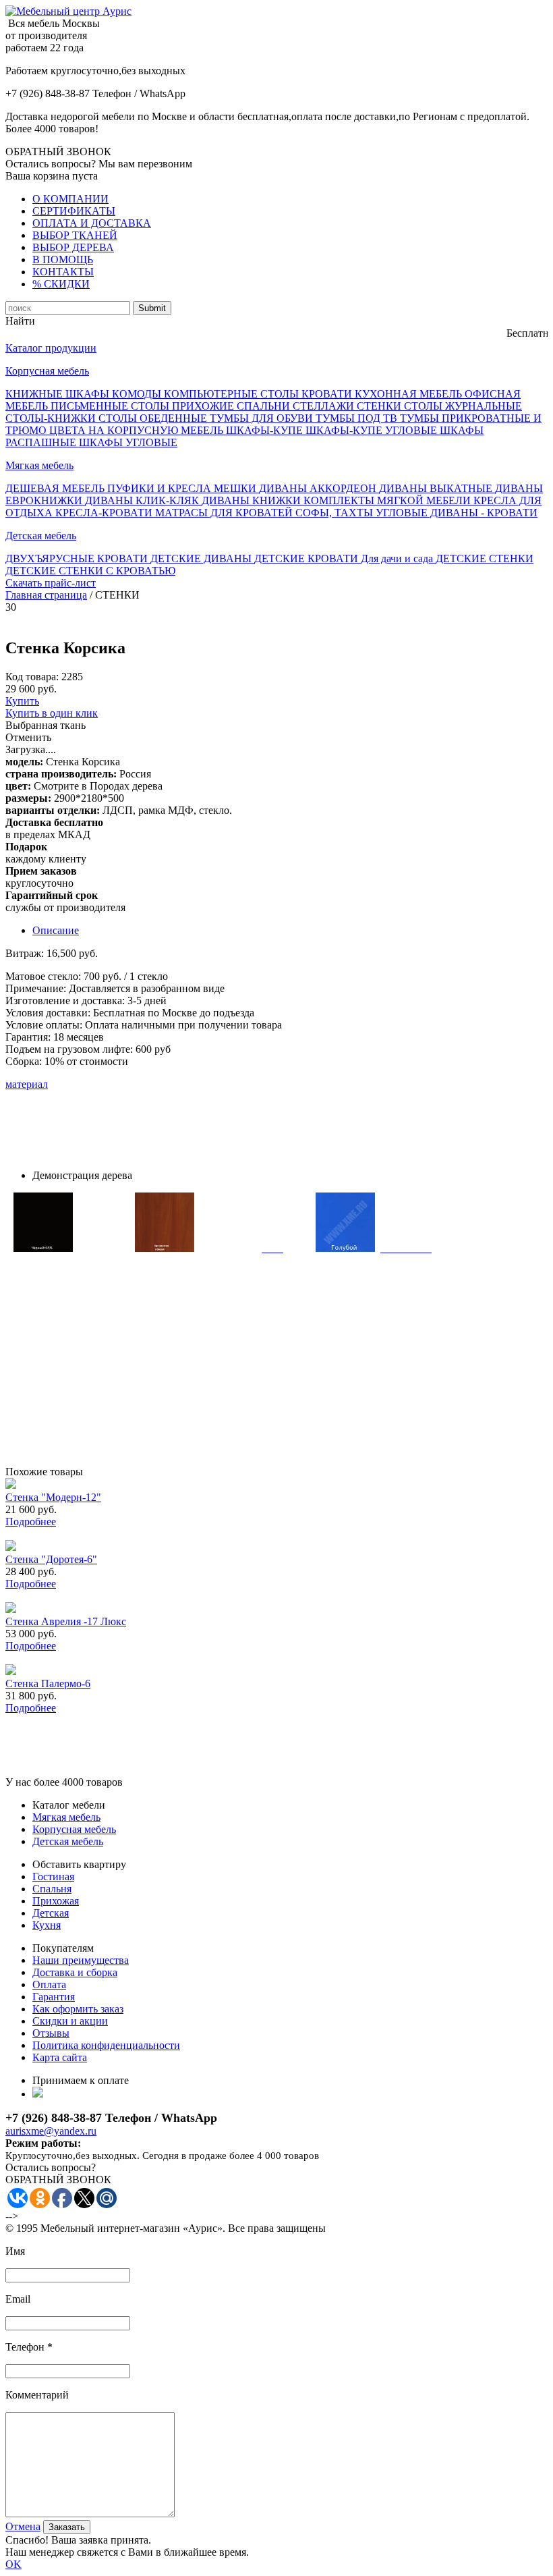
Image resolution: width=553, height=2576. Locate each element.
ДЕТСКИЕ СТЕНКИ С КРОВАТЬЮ (90, 571)
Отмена (23, 2526)
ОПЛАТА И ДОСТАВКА (92, 223)
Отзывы (51, 2033)
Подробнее (31, 1522)
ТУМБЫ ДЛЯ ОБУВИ (263, 418)
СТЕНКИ (380, 406)
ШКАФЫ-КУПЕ (266, 430)
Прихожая (56, 1901)
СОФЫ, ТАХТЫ (336, 513)
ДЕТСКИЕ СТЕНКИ (485, 558)
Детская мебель (41, 536)
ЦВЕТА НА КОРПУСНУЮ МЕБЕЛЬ (138, 430)
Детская (51, 1913)
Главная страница (46, 595)
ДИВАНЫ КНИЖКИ (253, 500)
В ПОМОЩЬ (63, 259)
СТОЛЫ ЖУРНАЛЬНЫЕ (463, 406)
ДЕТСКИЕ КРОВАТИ (308, 558)
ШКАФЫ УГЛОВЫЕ (128, 442)
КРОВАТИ (328, 394)
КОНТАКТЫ (63, 272)
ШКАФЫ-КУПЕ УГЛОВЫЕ (373, 430)
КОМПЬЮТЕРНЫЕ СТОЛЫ (233, 394)
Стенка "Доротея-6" (51, 1559)
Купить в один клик (52, 713)
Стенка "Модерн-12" (53, 1497)
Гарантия (54, 1997)
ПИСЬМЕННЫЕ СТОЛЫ (111, 406)
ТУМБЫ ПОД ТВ (358, 418)
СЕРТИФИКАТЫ (74, 211)
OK (13, 2564)
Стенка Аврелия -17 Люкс (66, 1621)
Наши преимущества (81, 1960)
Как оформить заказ (78, 2009)
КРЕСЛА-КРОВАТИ (105, 513)
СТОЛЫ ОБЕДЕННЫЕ (154, 418)
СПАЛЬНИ (265, 406)
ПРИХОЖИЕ (204, 406)
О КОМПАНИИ (70, 199)
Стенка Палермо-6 (48, 1683)
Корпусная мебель (47, 371)
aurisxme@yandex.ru (51, 2131)
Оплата (49, 1984)
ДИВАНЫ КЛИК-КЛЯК (143, 500)
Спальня (52, 1889)
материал (27, 1084)
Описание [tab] (56, 930)
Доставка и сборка (75, 1972)
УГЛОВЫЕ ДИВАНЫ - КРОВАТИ (457, 513)
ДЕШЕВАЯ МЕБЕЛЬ (56, 488)
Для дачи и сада (398, 558)
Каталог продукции (51, 348)
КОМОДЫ (138, 394)
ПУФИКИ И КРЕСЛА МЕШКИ (183, 488)
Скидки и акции (70, 2021)
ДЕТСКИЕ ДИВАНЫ (202, 558)
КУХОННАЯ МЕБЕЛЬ (410, 394)
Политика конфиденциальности (106, 2045)
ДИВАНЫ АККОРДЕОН (319, 488)
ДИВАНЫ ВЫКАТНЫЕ (437, 488)
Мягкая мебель (39, 465)
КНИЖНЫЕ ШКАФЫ (59, 394)
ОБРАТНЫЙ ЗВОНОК (58, 152)
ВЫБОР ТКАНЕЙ (75, 235)
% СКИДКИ (61, 284)
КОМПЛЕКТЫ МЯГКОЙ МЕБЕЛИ (388, 500)
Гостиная (53, 1876)
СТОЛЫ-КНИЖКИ (52, 418)
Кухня (47, 1925)
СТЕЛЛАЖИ (325, 406)
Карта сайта (60, 2057)
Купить (22, 701)
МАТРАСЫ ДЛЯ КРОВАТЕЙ (225, 513)
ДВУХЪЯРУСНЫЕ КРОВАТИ (78, 558)
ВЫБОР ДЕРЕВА (73, 247)
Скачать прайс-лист (51, 583)
